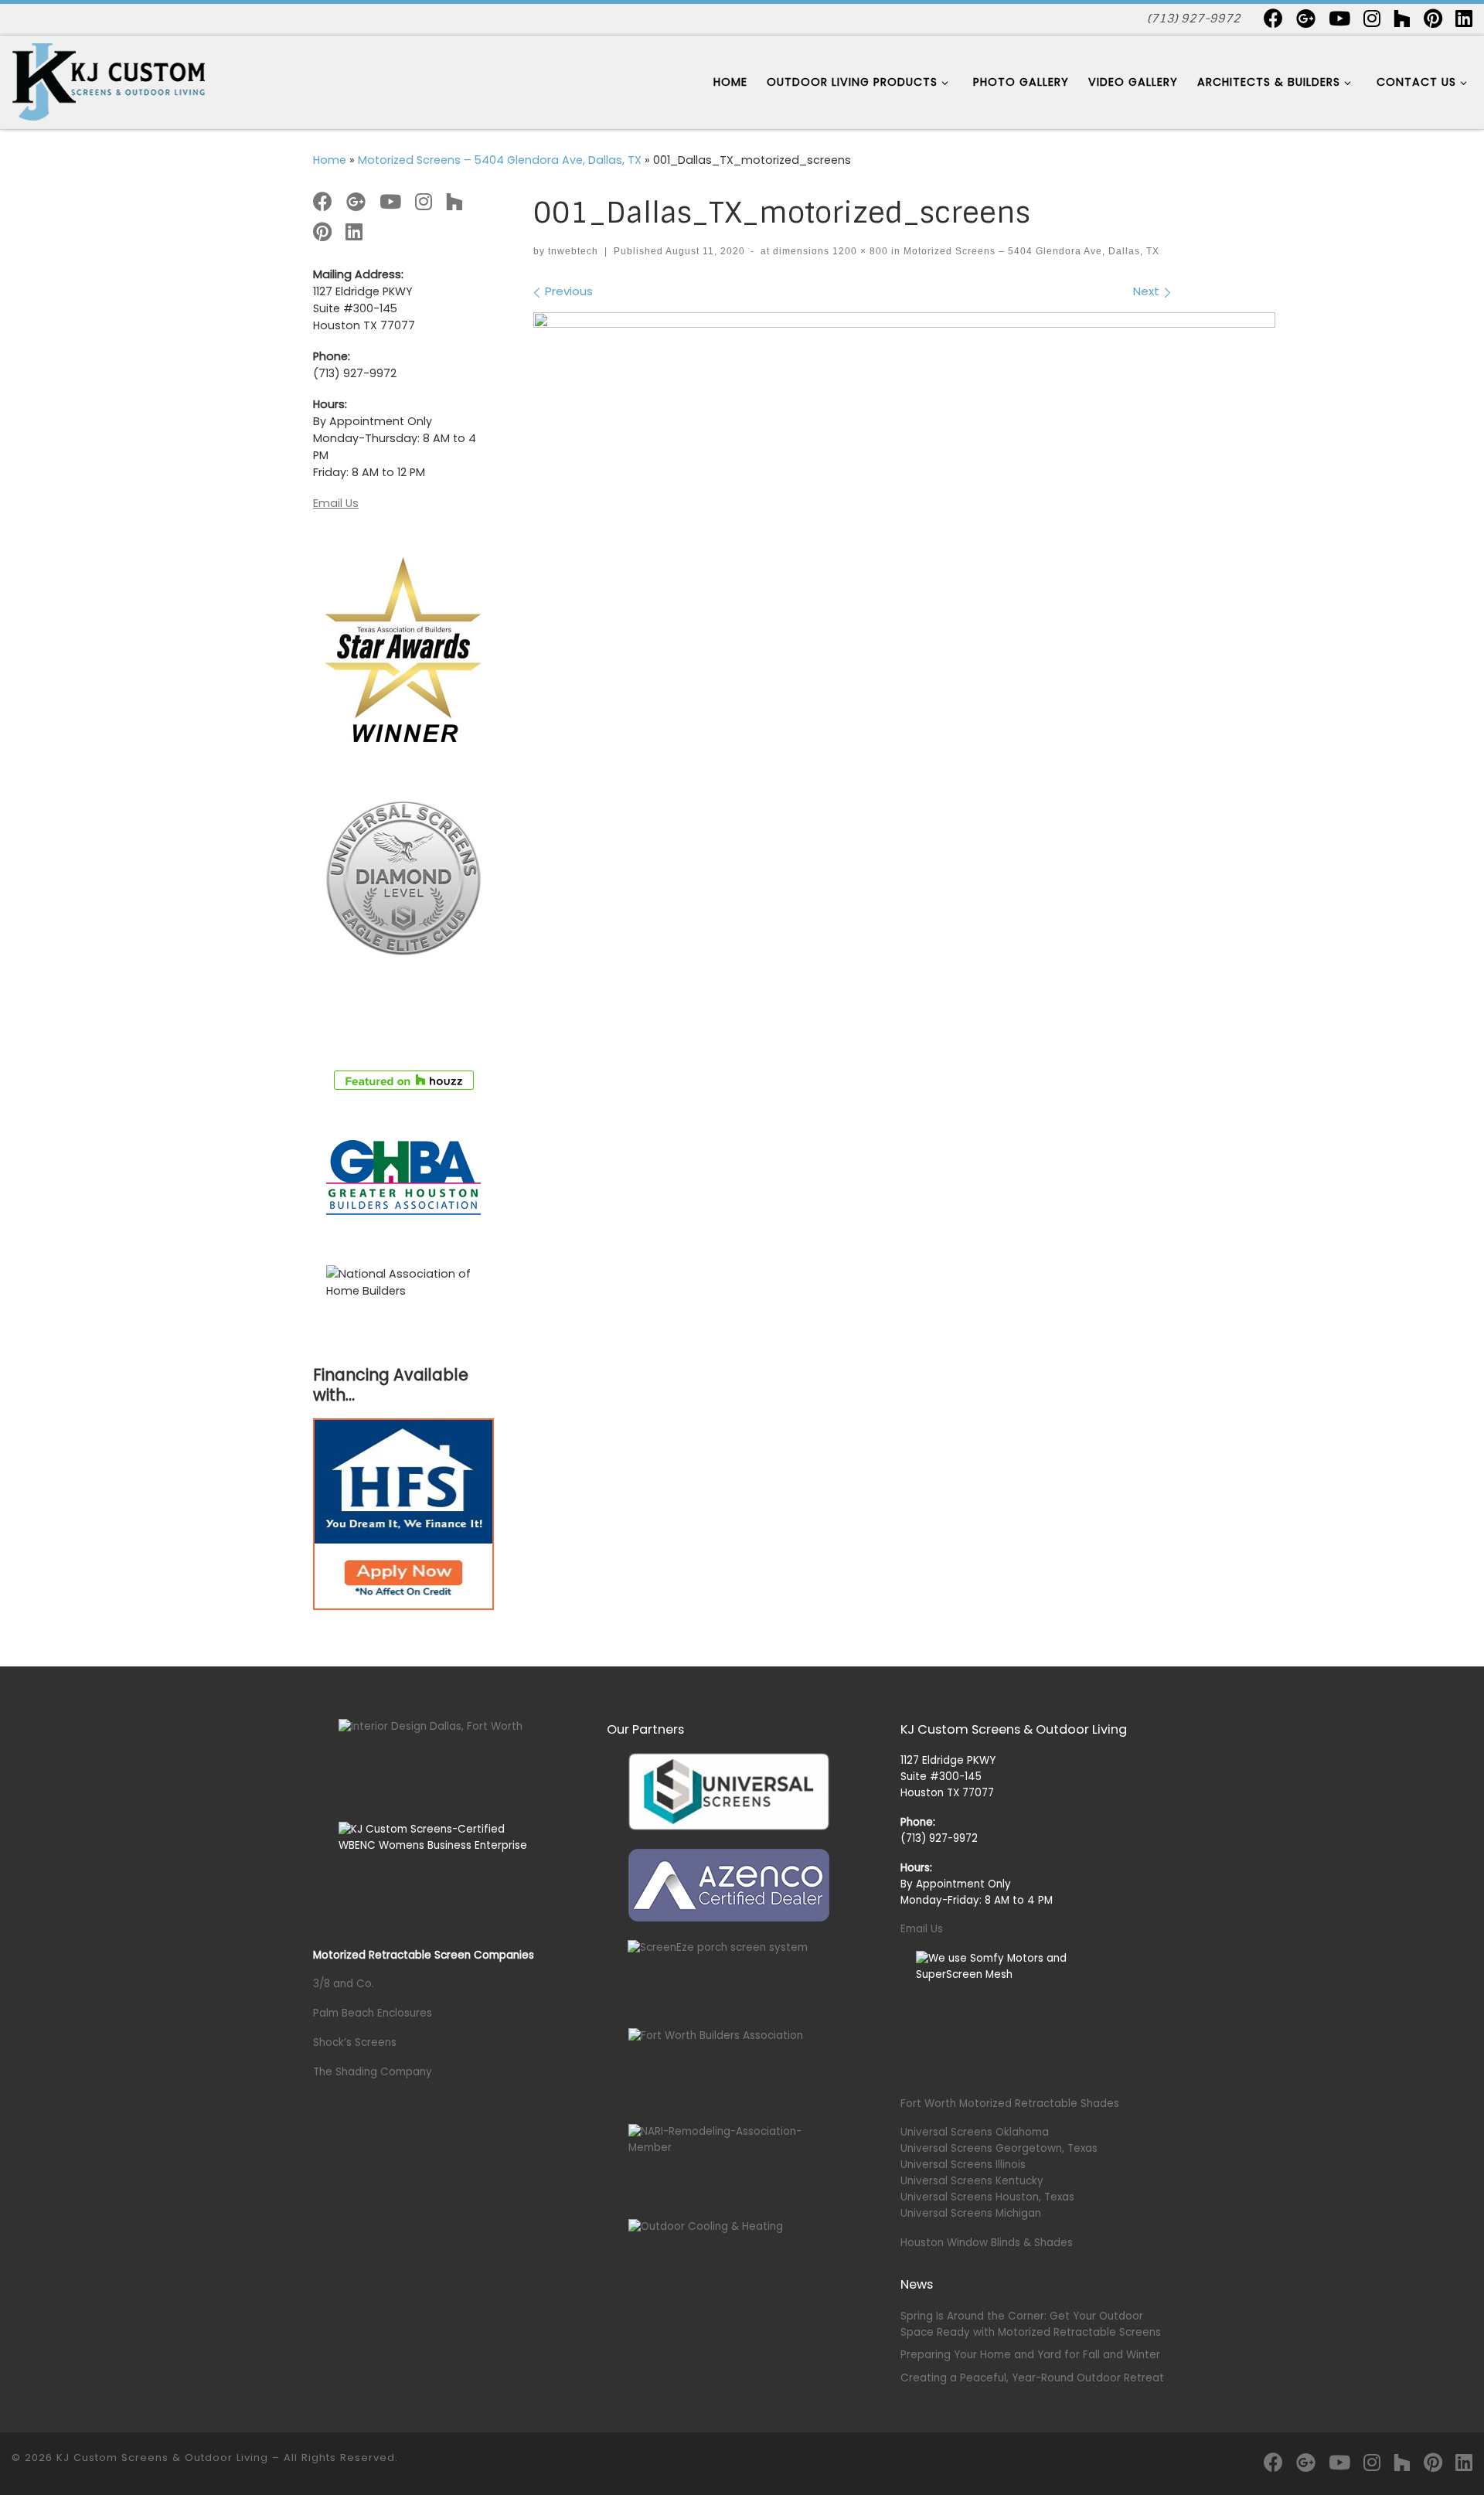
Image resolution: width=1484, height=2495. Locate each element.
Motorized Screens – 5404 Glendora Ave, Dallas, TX (500, 160)
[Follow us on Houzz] (1402, 18)
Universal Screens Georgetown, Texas (999, 2148)
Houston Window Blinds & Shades (987, 2243)
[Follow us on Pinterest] (1433, 18)
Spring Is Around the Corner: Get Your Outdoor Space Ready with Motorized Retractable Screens (1031, 2324)
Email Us (336, 503)
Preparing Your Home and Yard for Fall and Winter (1030, 2355)
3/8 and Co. (344, 1984)
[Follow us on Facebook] (1273, 18)
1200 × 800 (859, 251)
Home (330, 160)
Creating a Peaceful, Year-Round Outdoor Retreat (1032, 2378)
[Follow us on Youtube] (1339, 18)
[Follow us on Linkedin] (1464, 18)
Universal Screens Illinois (963, 2165)
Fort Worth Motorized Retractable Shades (1010, 2104)
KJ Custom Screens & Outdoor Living (162, 2458)
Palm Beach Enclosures (373, 2013)
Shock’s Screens (355, 2042)
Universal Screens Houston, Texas (987, 2197)
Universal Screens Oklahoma (975, 2132)
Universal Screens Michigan (971, 2213)
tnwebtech (573, 251)
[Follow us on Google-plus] (1306, 18)
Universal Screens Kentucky (972, 2181)
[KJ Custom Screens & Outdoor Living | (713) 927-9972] (108, 81)
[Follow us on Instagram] (1372, 18)
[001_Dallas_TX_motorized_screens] (904, 560)
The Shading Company (373, 2072)
